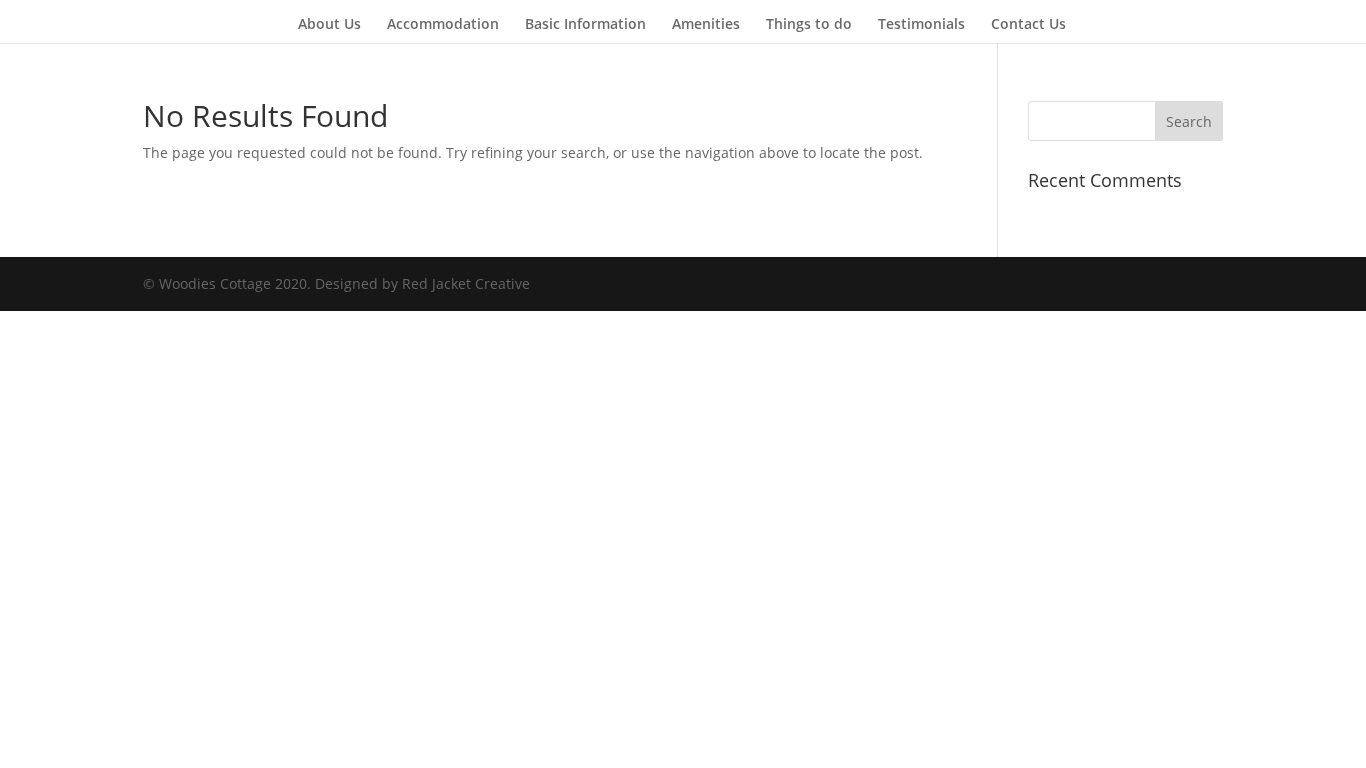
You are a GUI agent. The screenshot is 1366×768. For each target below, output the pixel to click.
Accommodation (443, 25)
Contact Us (1028, 25)
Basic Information (585, 25)
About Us (329, 25)
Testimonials (921, 25)
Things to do (809, 25)
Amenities (706, 25)
